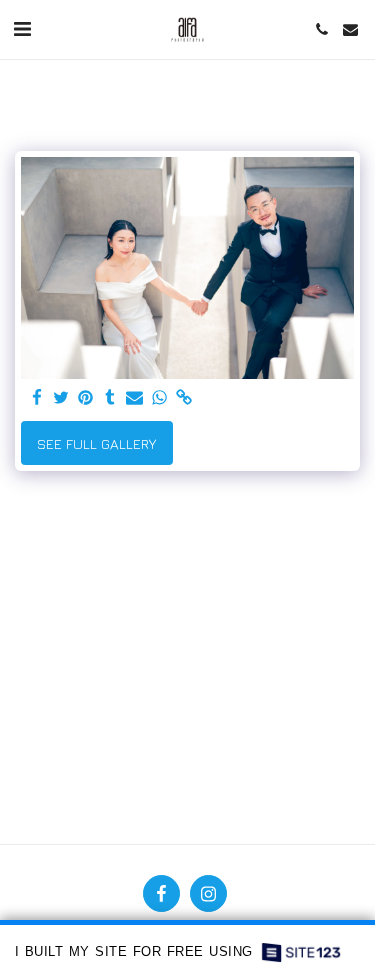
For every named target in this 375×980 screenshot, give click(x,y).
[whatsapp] (160, 398)
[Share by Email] (135, 398)
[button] (22, 28)
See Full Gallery (96, 443)
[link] (184, 398)
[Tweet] (62, 398)
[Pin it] (86, 398)
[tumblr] (111, 398)
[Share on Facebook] (37, 398)
